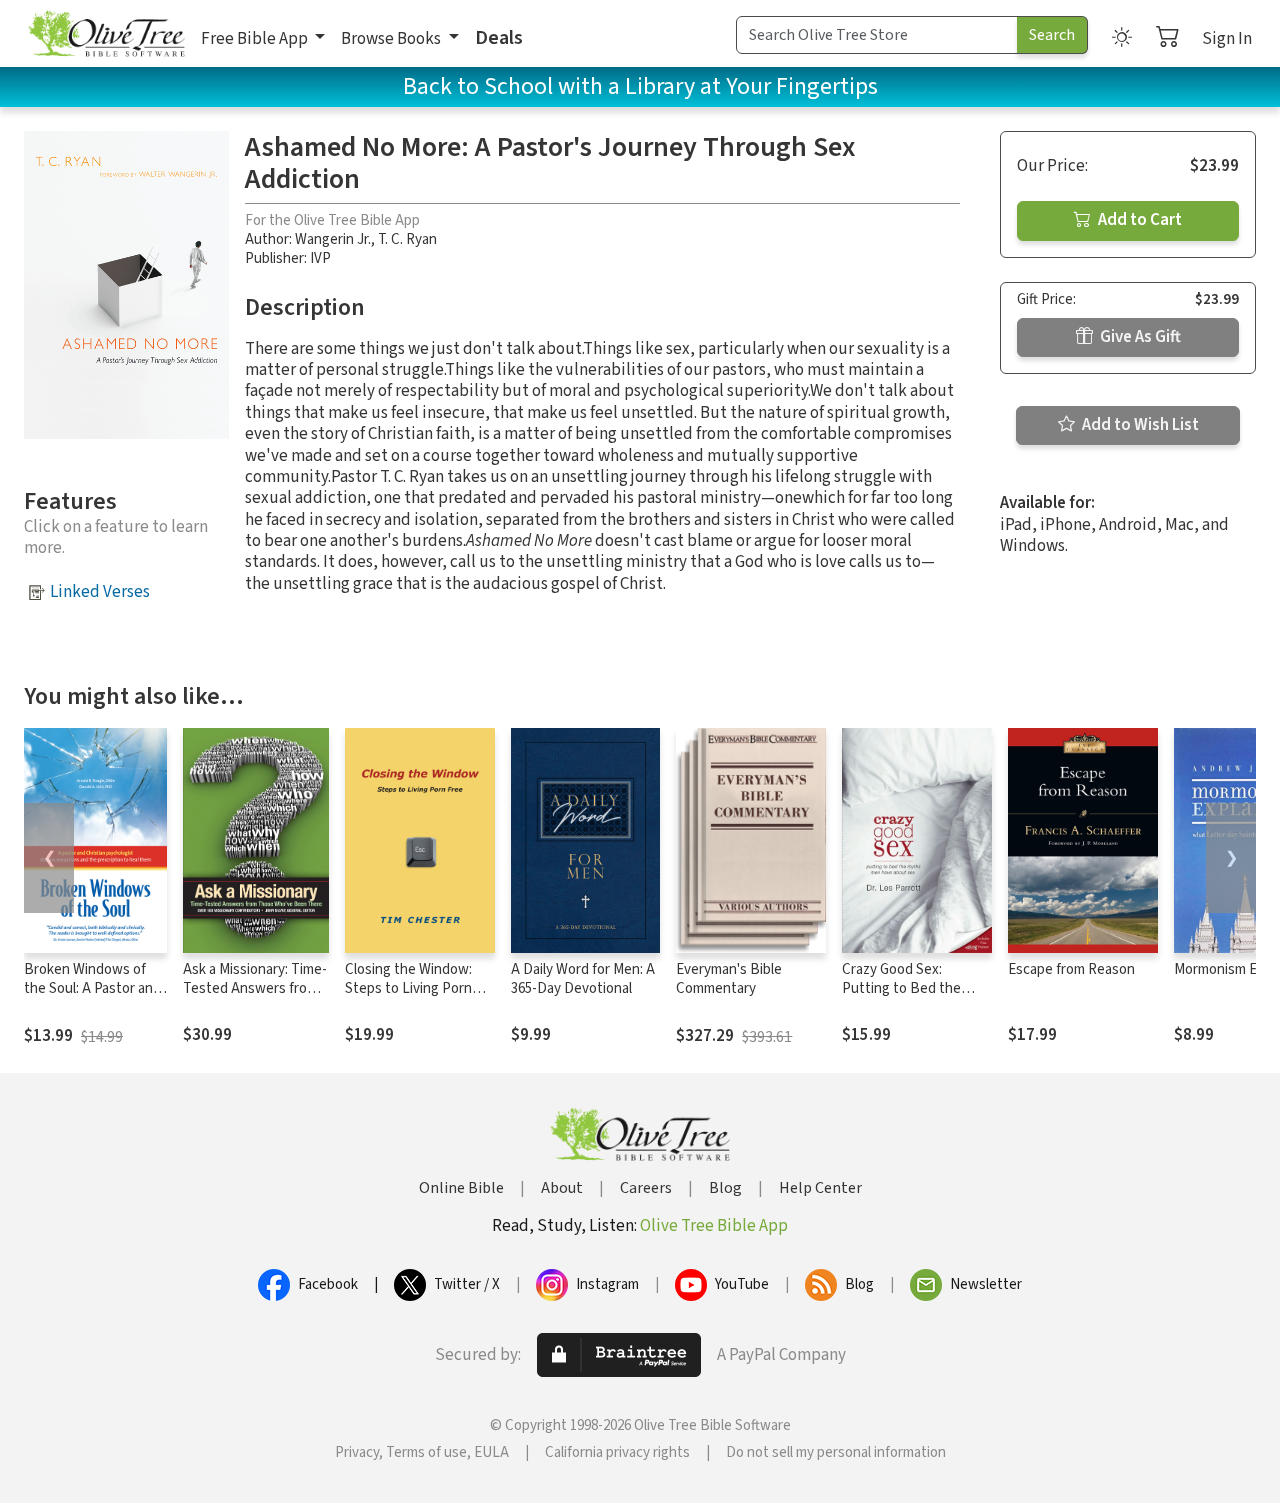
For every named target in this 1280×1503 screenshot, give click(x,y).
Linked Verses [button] (100, 592)
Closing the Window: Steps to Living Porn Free (408, 988)
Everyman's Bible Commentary (729, 979)
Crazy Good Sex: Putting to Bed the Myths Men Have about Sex (914, 998)
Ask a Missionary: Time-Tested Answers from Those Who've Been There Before (255, 998)
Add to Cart (1138, 220)
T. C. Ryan (407, 239)
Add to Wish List (1139, 425)
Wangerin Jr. (333, 239)
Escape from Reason (1071, 969)
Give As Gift (1139, 337)
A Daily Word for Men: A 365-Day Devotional (583, 979)
